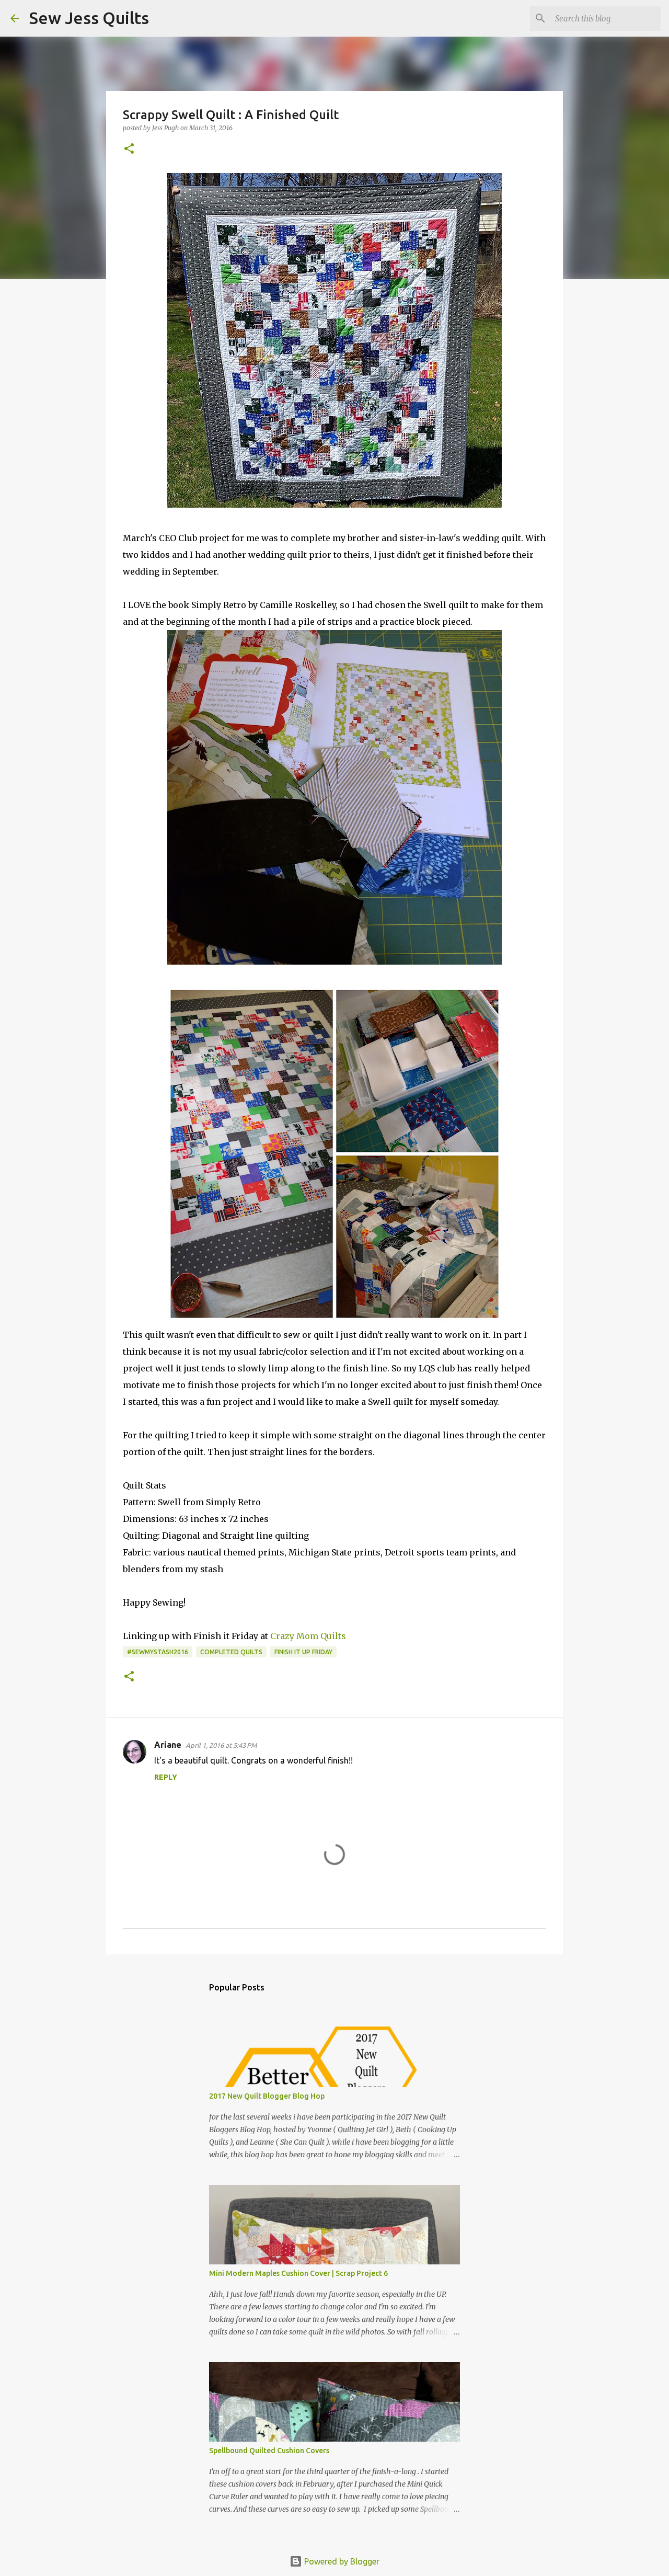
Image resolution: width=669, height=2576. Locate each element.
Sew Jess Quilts (89, 18)
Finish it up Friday (303, 1652)
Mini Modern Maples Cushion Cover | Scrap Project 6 (298, 2273)
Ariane (168, 1745)
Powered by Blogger (341, 2561)
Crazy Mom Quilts (308, 1636)
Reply (166, 1777)
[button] (129, 149)
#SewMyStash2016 (158, 1652)
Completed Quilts (231, 1652)
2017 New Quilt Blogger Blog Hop (267, 2096)
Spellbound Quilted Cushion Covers (269, 2451)
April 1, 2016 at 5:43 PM (221, 1745)
